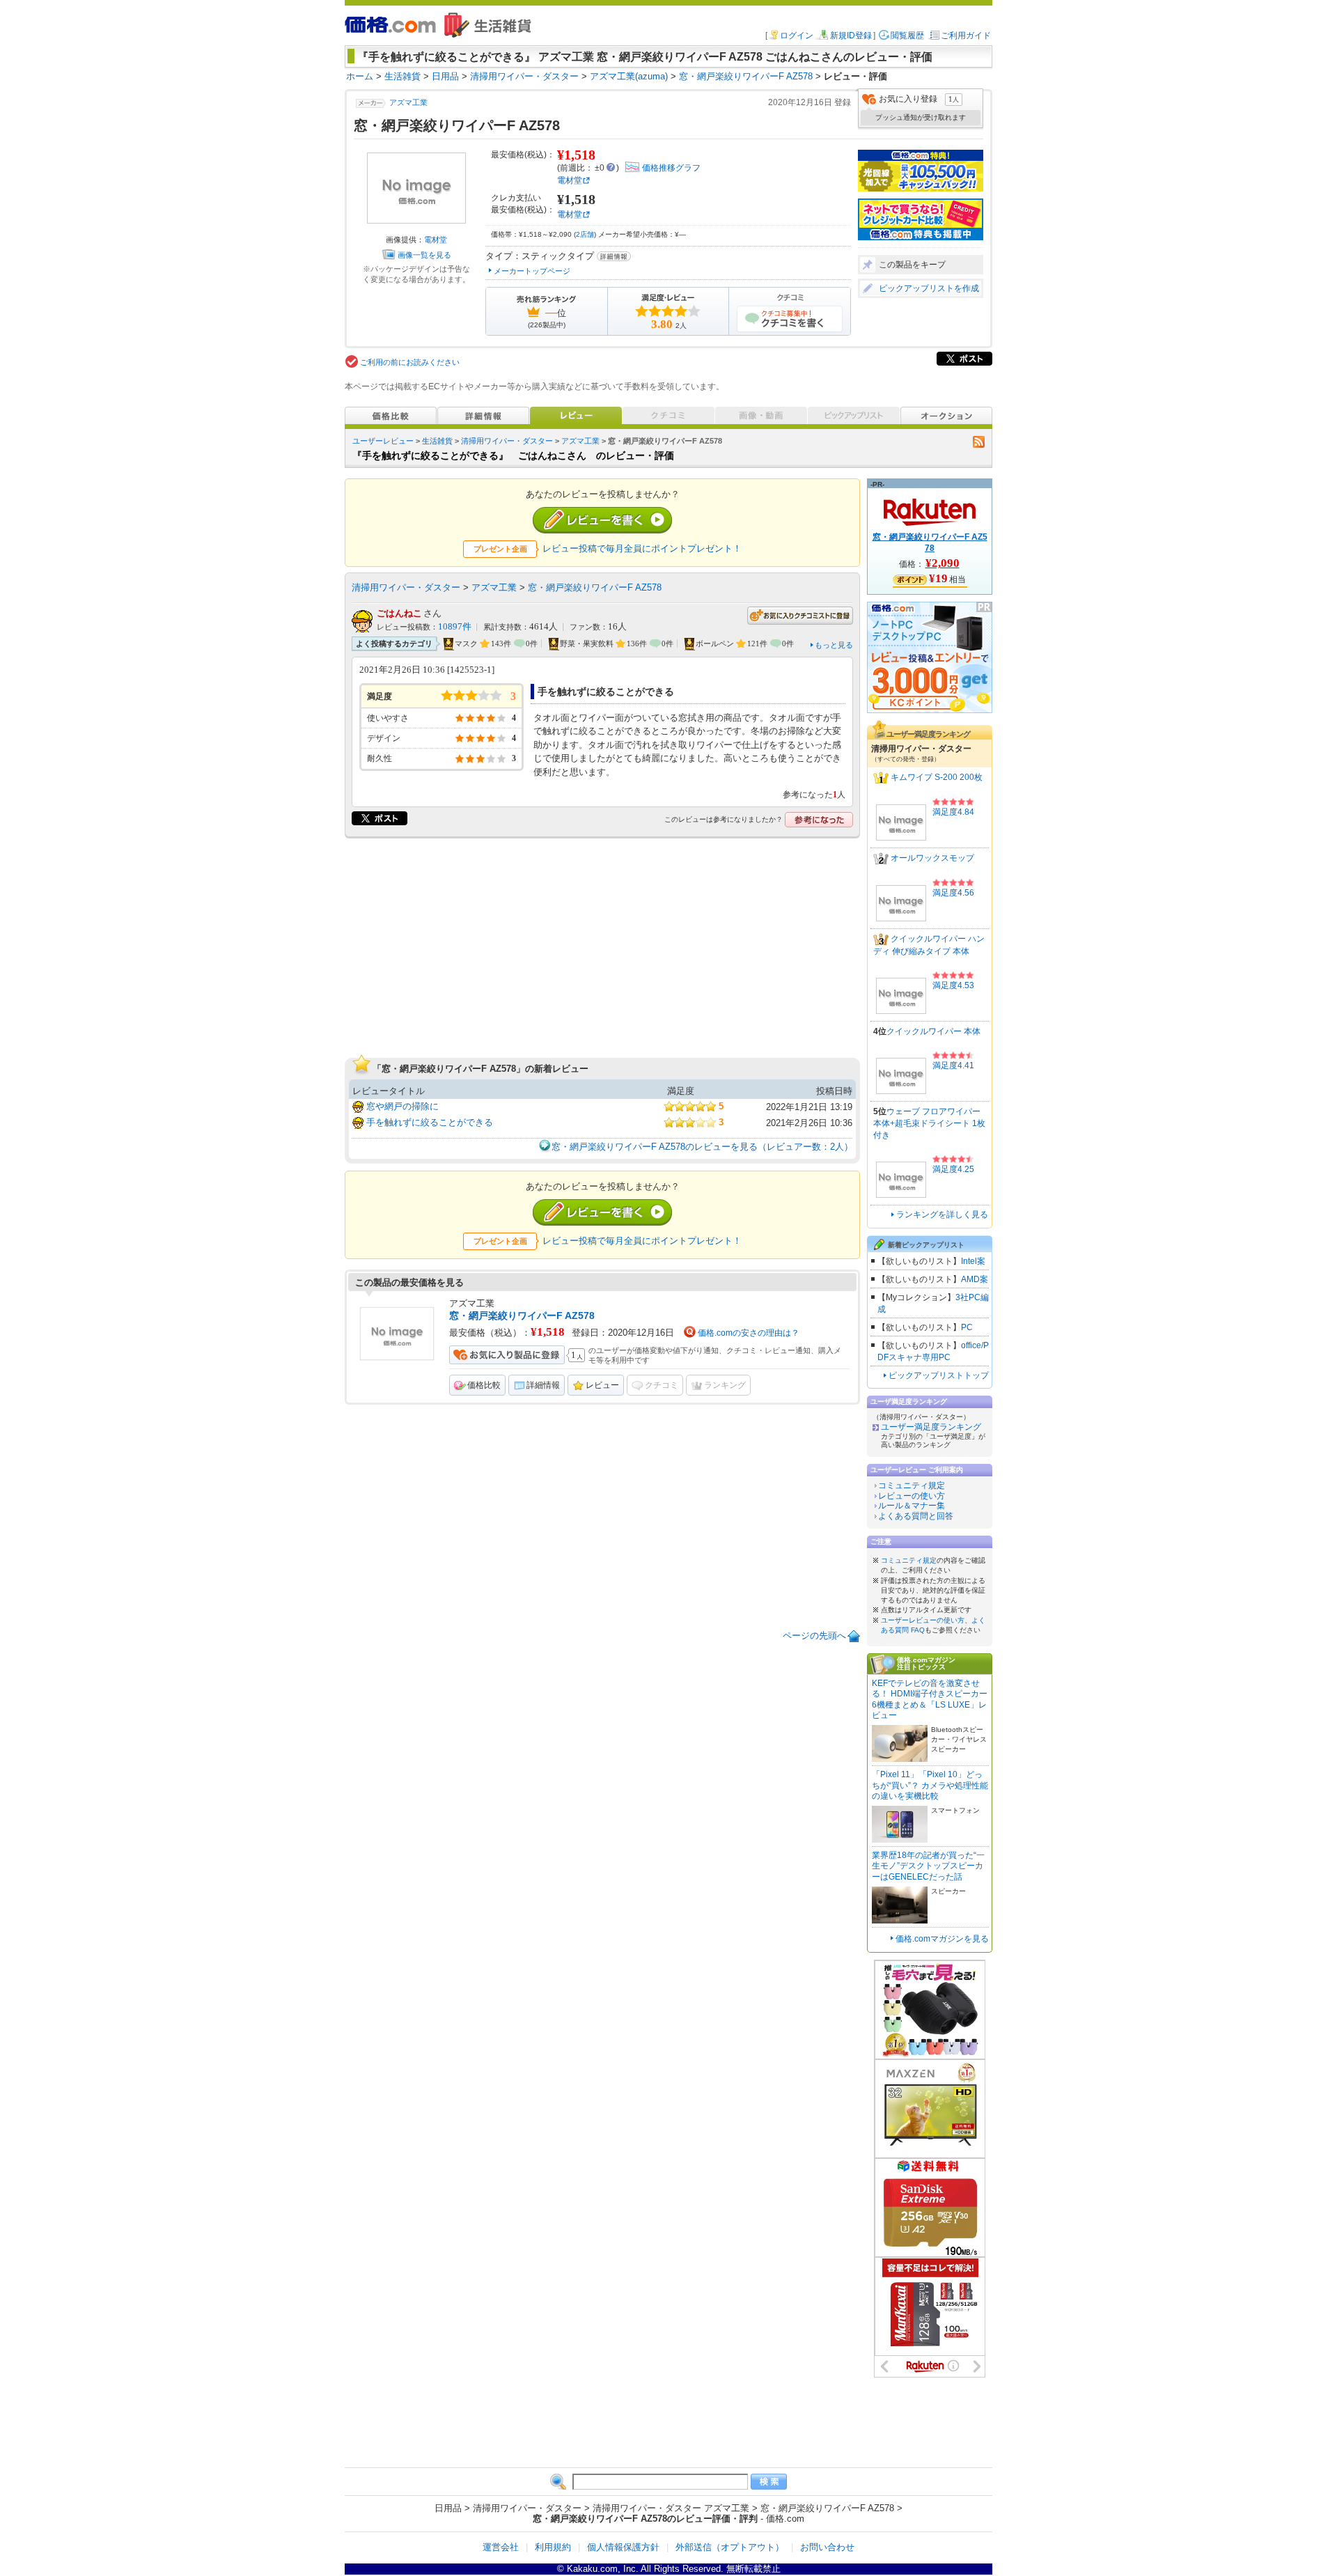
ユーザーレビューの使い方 (923, 1620)
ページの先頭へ (814, 1636)
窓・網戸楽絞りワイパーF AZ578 (595, 587)
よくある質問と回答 (916, 1516)
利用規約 (553, 2547)
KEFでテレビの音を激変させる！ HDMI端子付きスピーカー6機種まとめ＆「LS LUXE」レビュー (930, 1700)
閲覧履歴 (907, 36)
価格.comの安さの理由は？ (749, 1333)
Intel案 (973, 1261)
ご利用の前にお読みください (410, 362)
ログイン (797, 36)
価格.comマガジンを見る (942, 1939)
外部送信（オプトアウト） (730, 2547)
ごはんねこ (399, 613)
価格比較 (484, 1385)
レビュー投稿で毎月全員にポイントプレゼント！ (642, 548)
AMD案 (975, 1279)
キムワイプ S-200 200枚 (937, 778)
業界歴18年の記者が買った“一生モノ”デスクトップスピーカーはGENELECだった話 (928, 1866)
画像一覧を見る (424, 255)
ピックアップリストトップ (939, 1375)
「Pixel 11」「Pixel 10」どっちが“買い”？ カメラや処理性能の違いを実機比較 (930, 1785)
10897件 (455, 627)
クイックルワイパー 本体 (933, 1031)
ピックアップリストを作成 (929, 288)
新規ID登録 (851, 36)
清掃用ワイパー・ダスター (507, 441)
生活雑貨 (437, 441)
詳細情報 (543, 1385)
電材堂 (436, 240)
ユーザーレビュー (383, 441)
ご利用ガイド (966, 36)
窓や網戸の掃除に (402, 1106)
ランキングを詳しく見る (942, 1215)
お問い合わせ (827, 2547)
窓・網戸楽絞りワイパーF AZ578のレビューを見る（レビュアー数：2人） (702, 1147)
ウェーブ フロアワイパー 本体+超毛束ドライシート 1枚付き (929, 1123)
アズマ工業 (408, 102)
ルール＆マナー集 (912, 1506)
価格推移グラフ (671, 168)
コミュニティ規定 (912, 1485)
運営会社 (501, 2547)
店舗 (585, 234)
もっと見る (834, 645)
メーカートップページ (532, 271)
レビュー (602, 1385)
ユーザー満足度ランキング (931, 1427)
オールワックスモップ (932, 859)
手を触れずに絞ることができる (430, 1122)
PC (967, 1327)
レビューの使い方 (912, 1496)
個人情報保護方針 (623, 2547)
